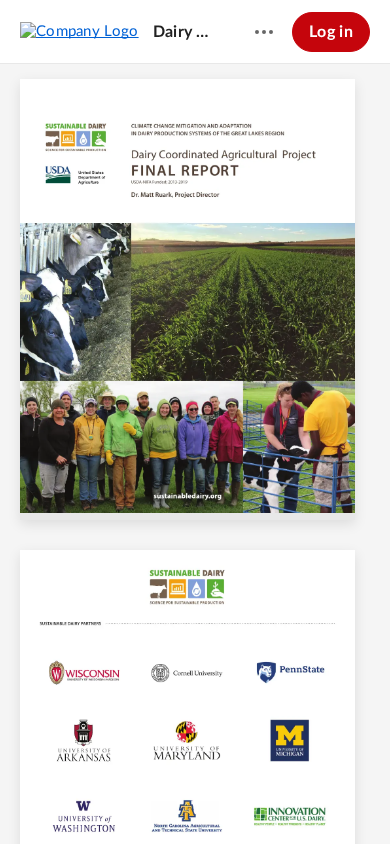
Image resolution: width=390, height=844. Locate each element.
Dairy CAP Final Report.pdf (185, 32)
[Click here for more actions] (264, 32)
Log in (331, 32)
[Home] (79, 31)
